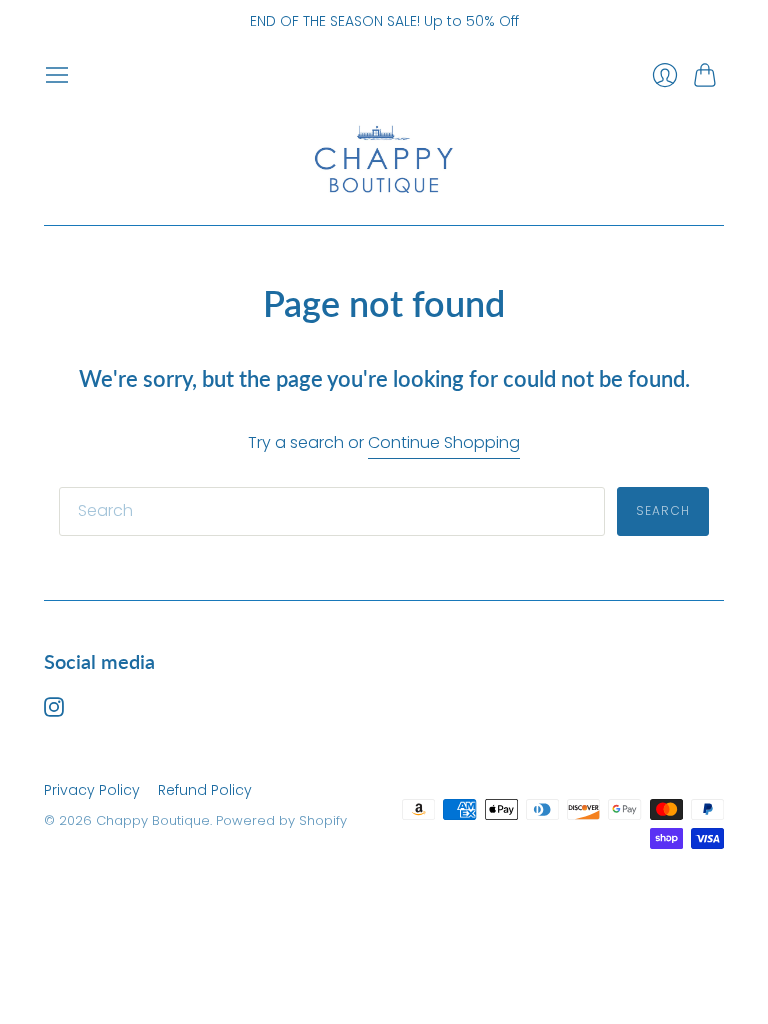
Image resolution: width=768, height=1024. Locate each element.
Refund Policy (205, 790)
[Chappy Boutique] (384, 157)
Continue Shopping (444, 443)
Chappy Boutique (153, 820)
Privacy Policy (92, 790)
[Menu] (57, 75)
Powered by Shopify (281, 820)
